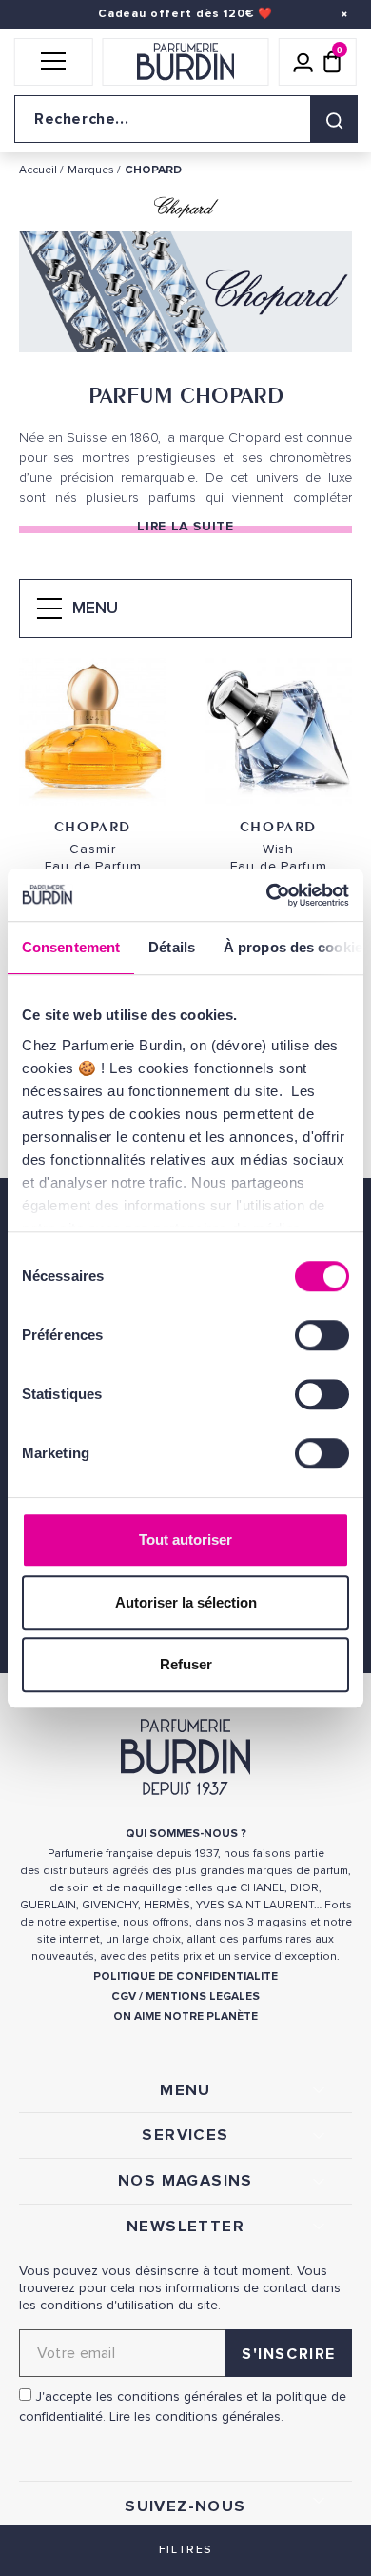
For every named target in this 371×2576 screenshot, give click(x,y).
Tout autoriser (185, 1539)
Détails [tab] (172, 947)
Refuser (186, 1664)
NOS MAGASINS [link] (185, 2181)
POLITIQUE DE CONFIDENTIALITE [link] (185, 1977)
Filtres (185, 2550)
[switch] (322, 1335)
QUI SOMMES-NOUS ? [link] (186, 1834)
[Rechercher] (334, 119)
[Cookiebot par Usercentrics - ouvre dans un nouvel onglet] (267, 895)
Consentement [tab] (71, 947)
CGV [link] (124, 1997)
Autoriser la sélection (186, 1602)
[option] (185, 296)
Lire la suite (185, 526)
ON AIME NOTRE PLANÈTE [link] (185, 2017)
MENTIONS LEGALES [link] (203, 1997)
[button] (54, 62)
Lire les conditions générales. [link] (196, 2416)
